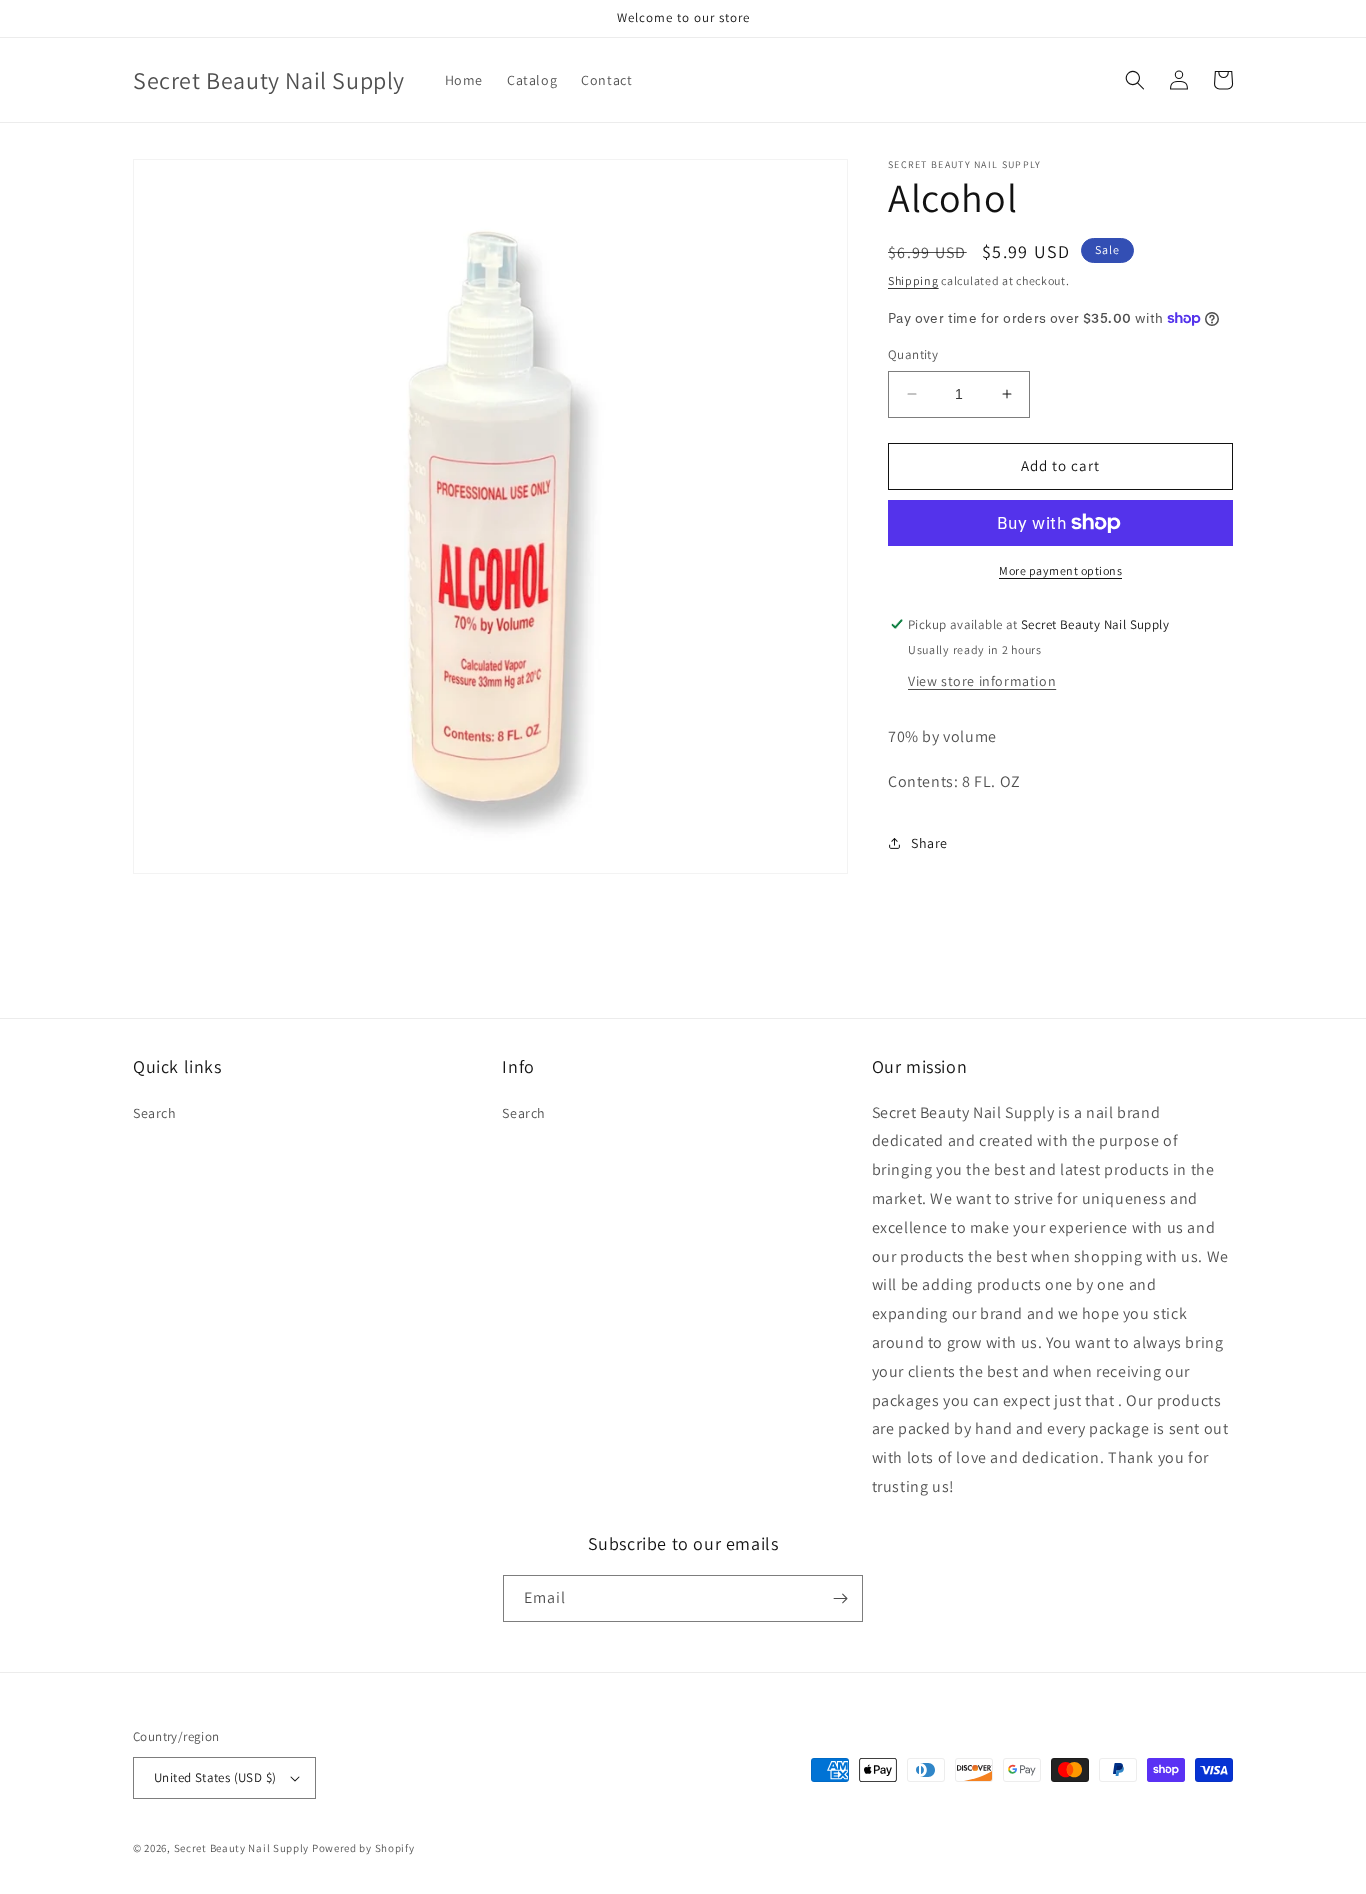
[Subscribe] (840, 1598)
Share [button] (929, 843)
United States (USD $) (215, 1777)
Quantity (913, 354)
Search (155, 1113)
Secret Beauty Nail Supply (242, 1848)
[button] (1135, 80)
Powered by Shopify (363, 1848)
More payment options (1060, 570)
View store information (982, 681)
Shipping (913, 280)
